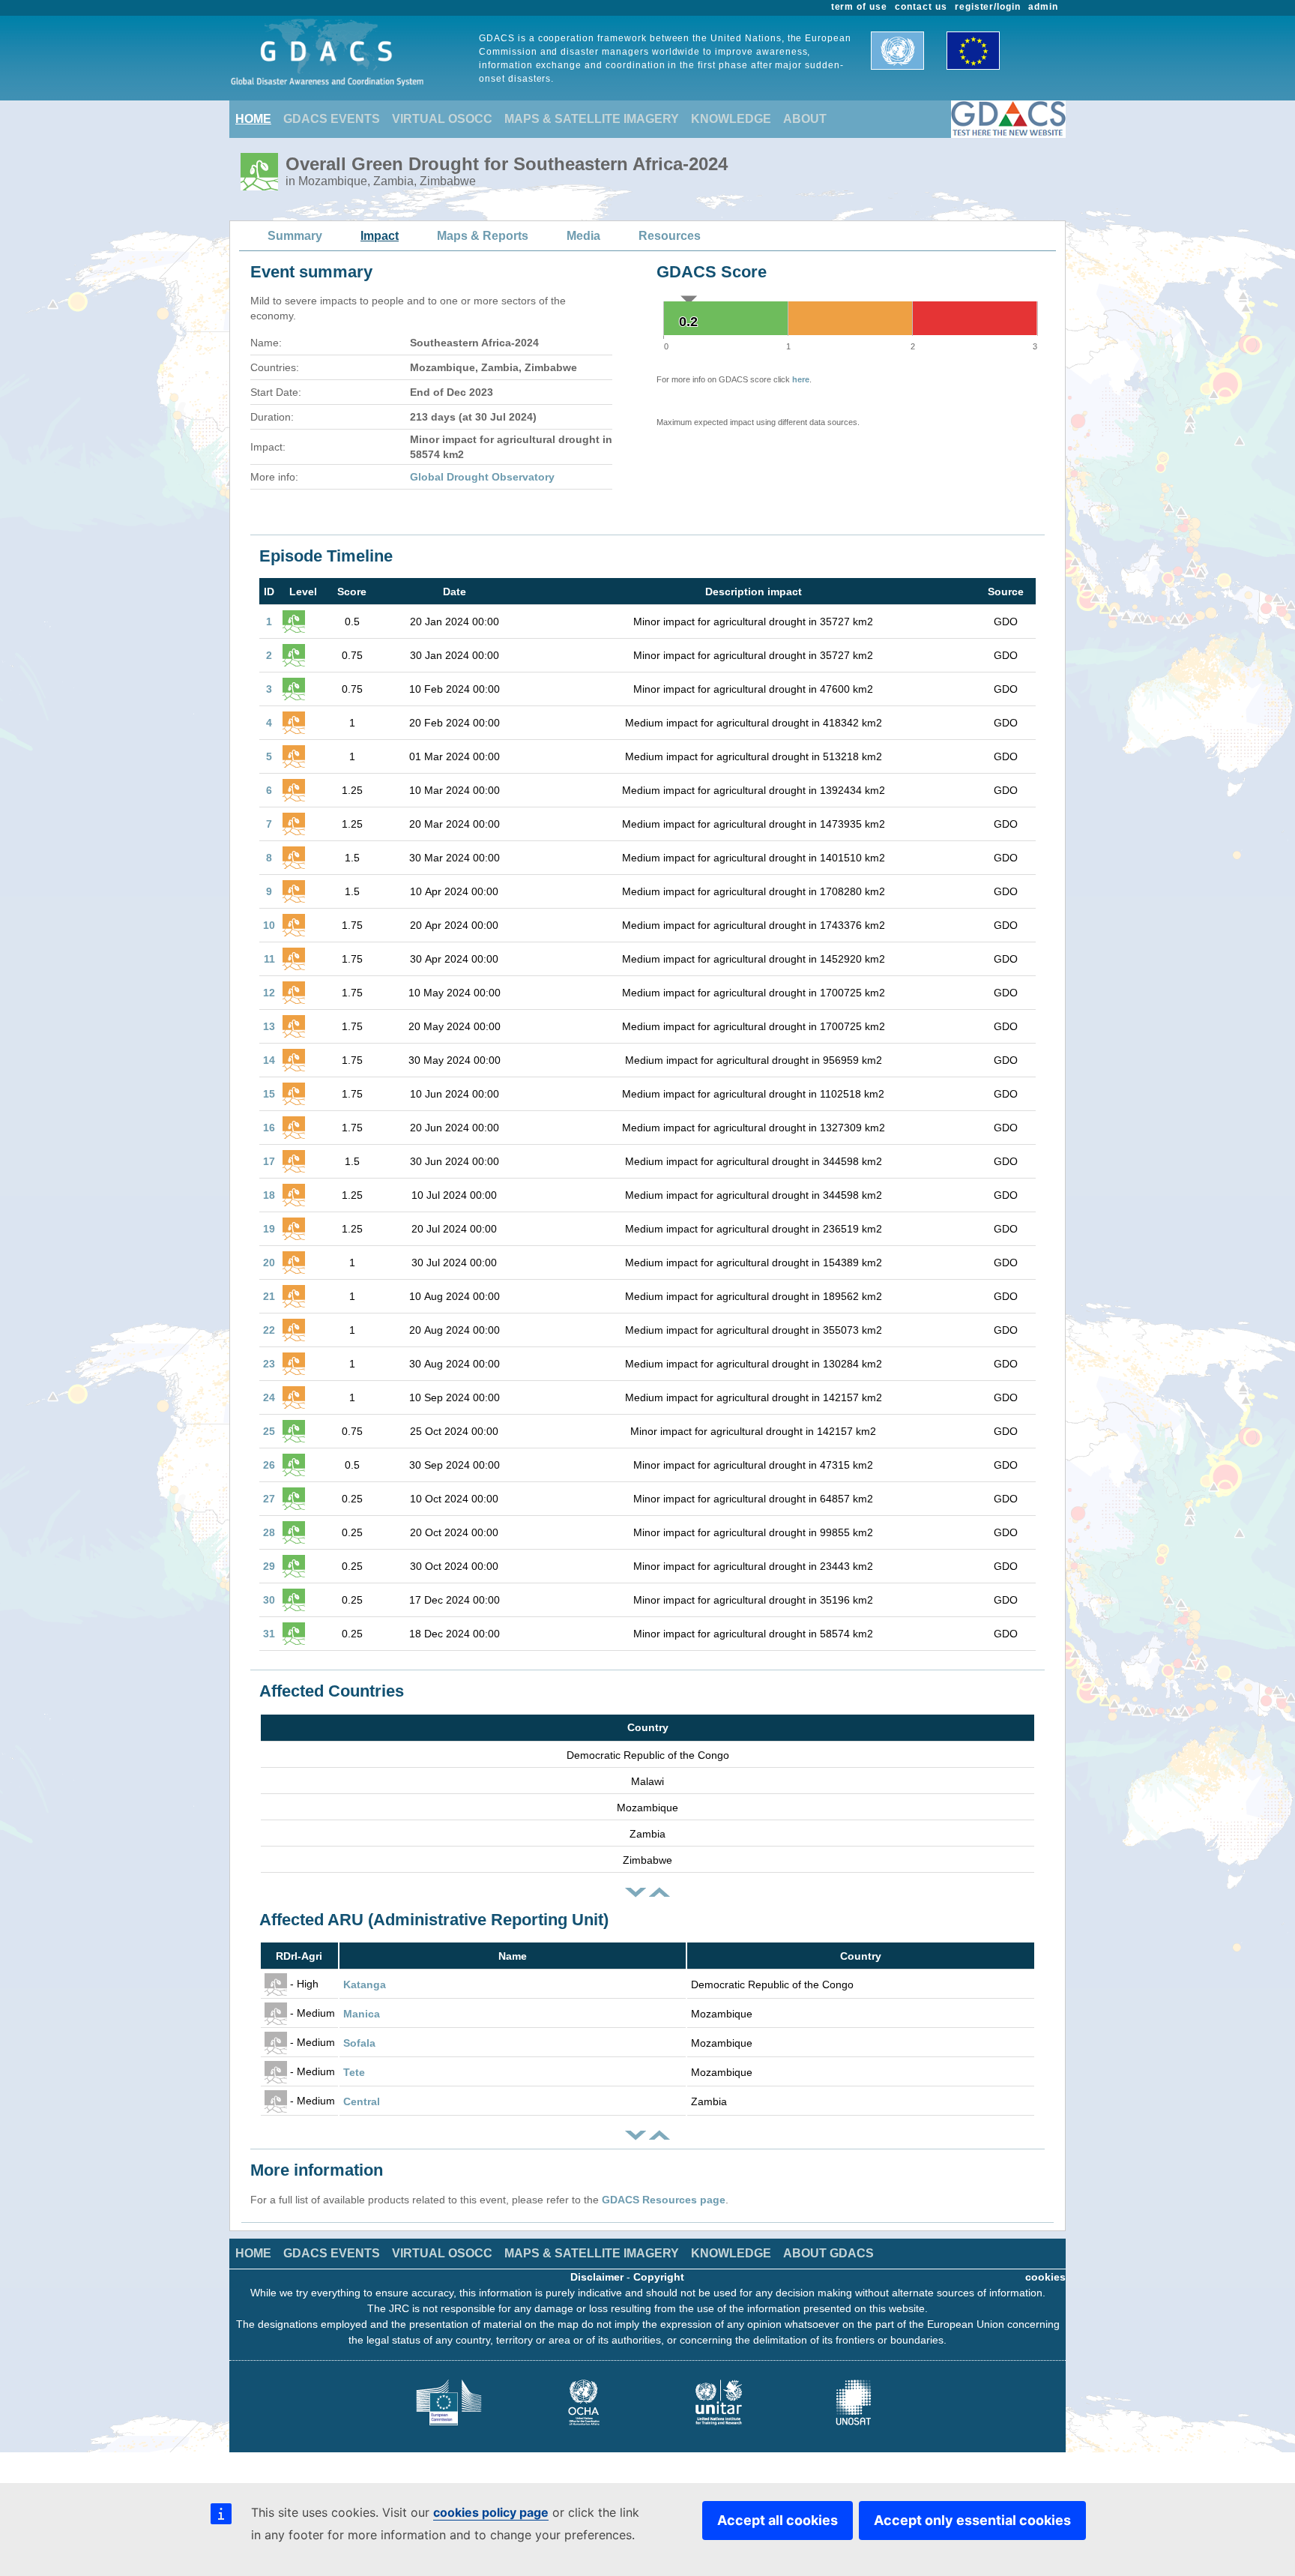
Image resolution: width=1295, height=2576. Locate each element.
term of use (860, 7)
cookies (1045, 2277)
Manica (362, 2014)
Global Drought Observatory (482, 477)
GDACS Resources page (664, 2200)
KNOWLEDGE (731, 119)
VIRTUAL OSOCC (442, 119)
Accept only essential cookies (972, 2520)
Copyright (659, 2277)
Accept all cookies (778, 2520)
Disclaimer (597, 2277)
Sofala (359, 2043)
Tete (354, 2072)
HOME (253, 119)
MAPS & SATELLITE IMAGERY (592, 119)
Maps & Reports (483, 236)
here (801, 379)
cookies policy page (491, 2512)
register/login (988, 7)
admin (1043, 7)
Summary (295, 236)
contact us (921, 7)
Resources (670, 236)
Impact (380, 236)
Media (583, 236)
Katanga (365, 1984)
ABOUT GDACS (828, 2253)
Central (362, 2101)
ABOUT (805, 119)
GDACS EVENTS (332, 119)
